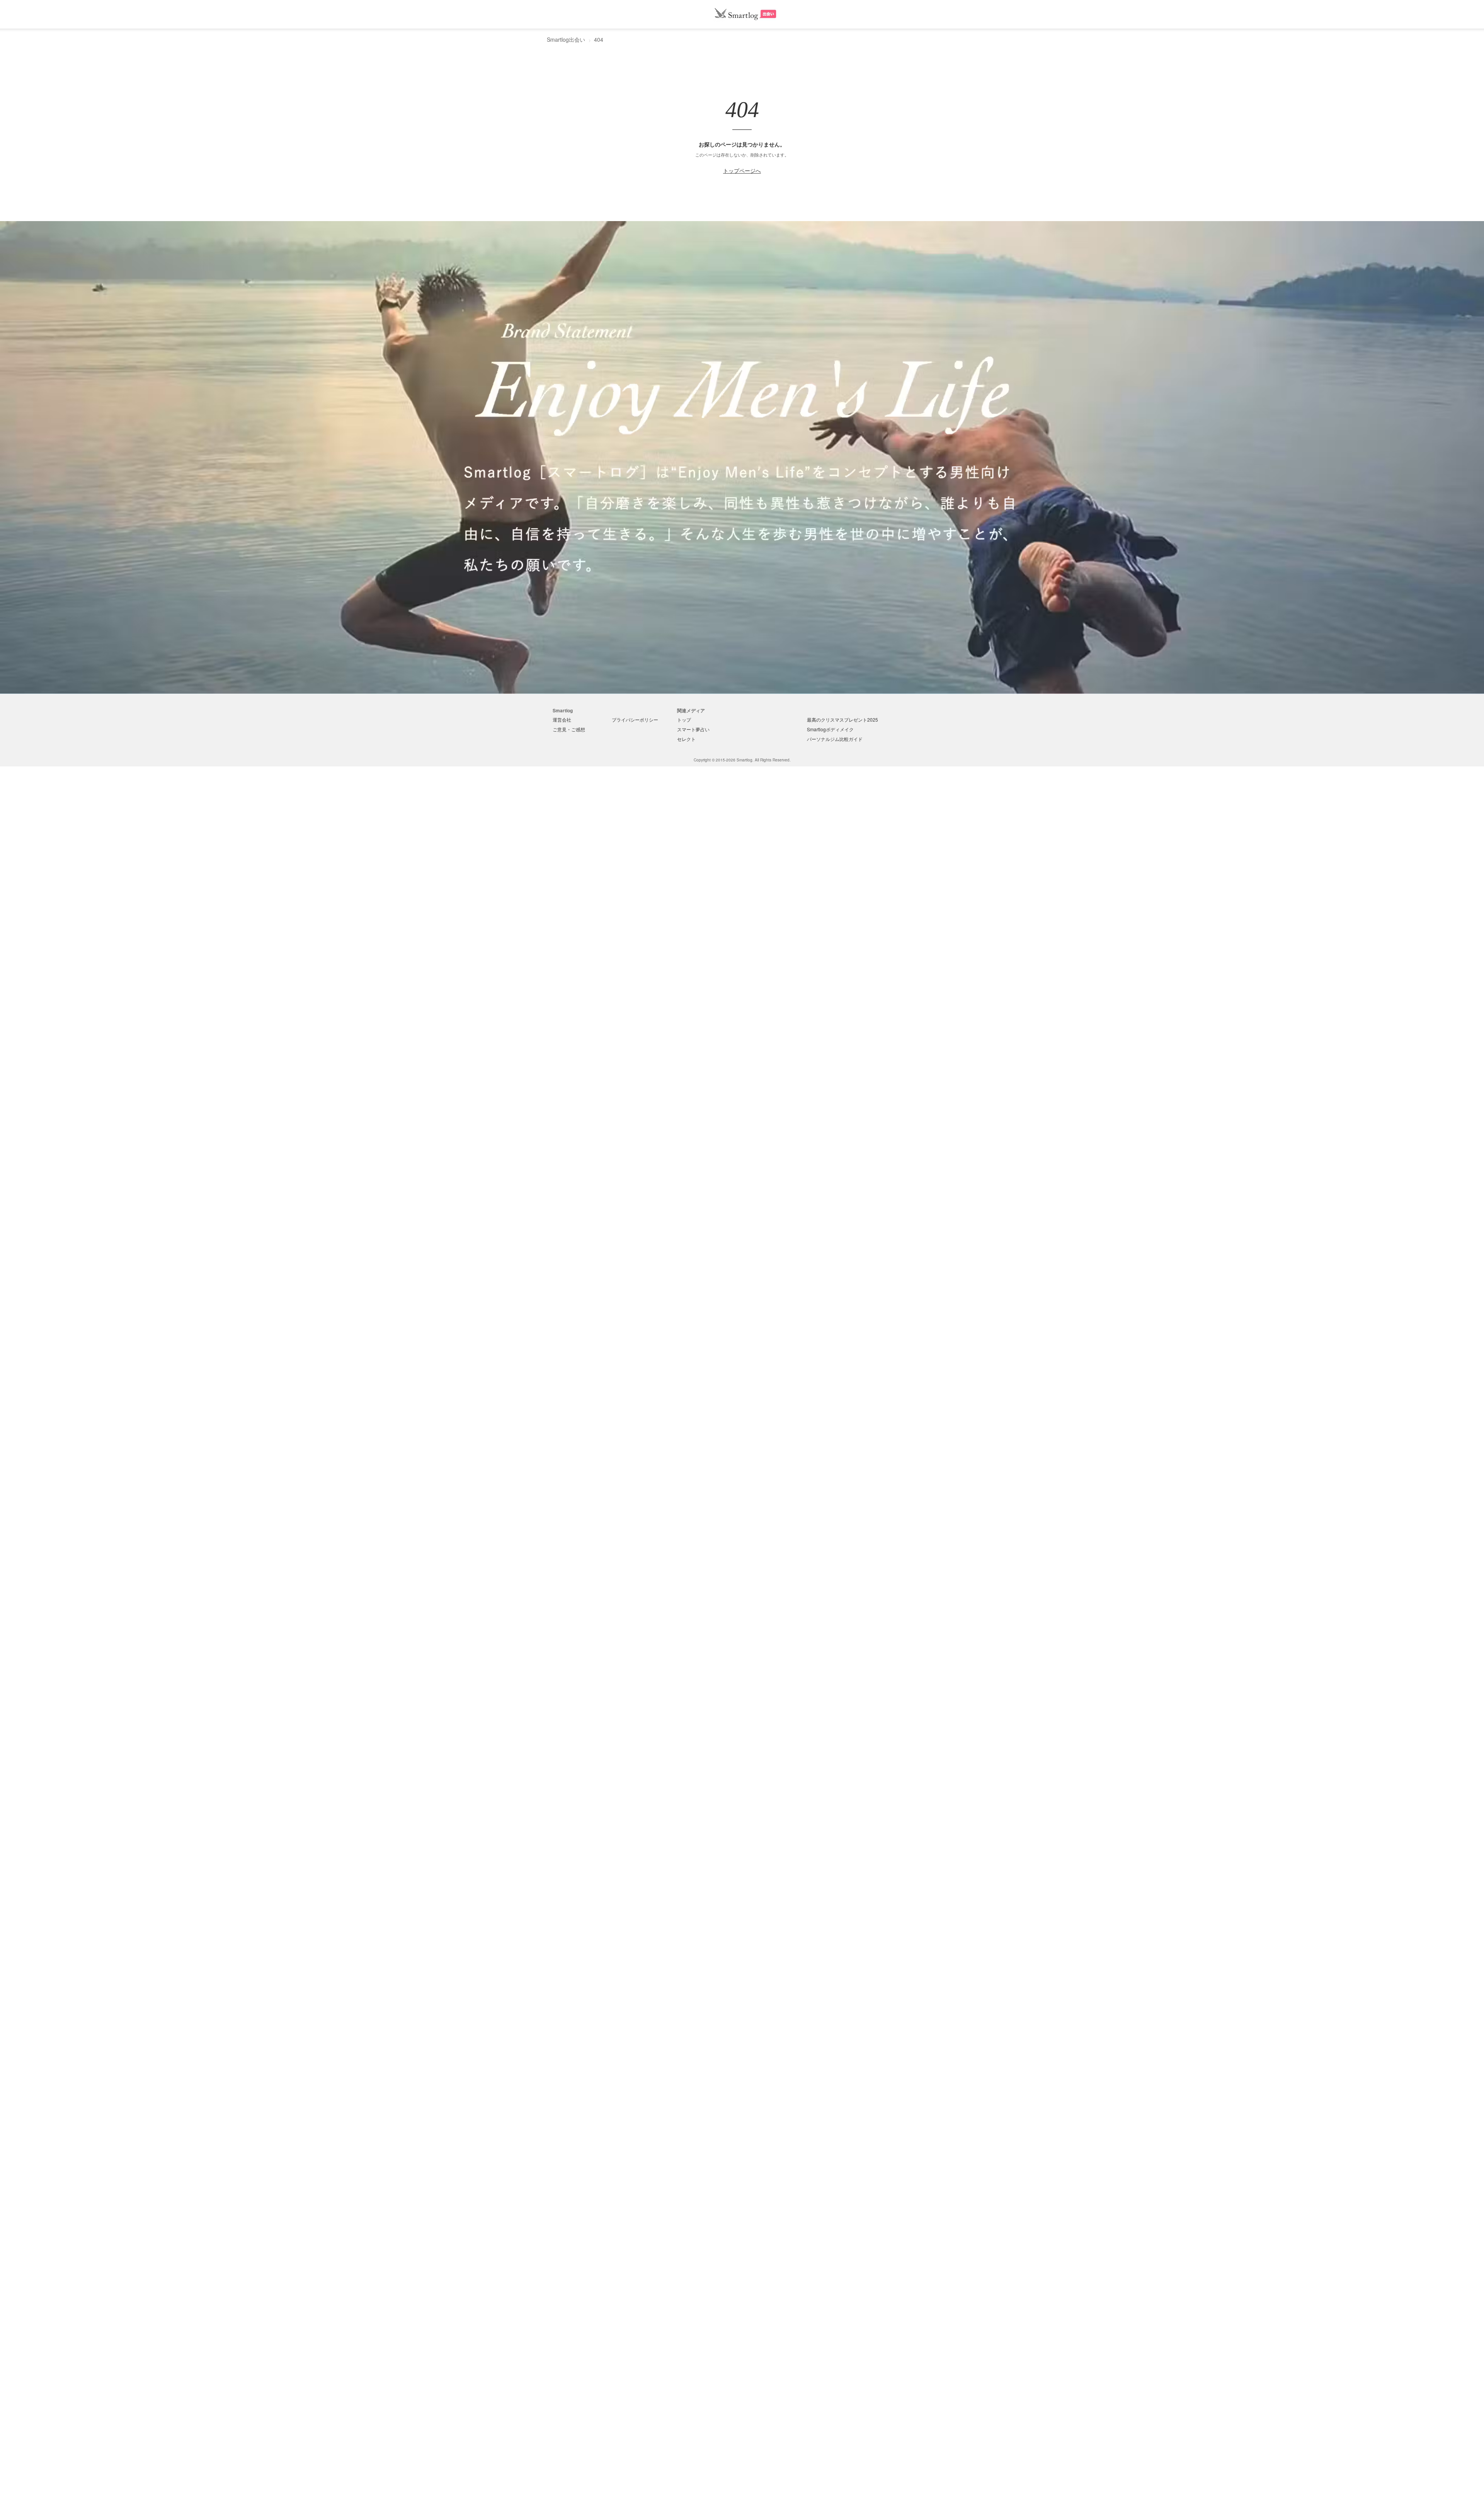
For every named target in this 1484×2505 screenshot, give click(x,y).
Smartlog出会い (566, 39)
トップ (684, 719)
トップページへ (742, 170)
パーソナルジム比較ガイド (835, 739)
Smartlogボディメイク (830, 729)
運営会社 (562, 719)
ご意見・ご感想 (569, 729)
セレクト (686, 739)
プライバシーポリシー (635, 719)
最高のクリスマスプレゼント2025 (842, 719)
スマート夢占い (693, 729)
